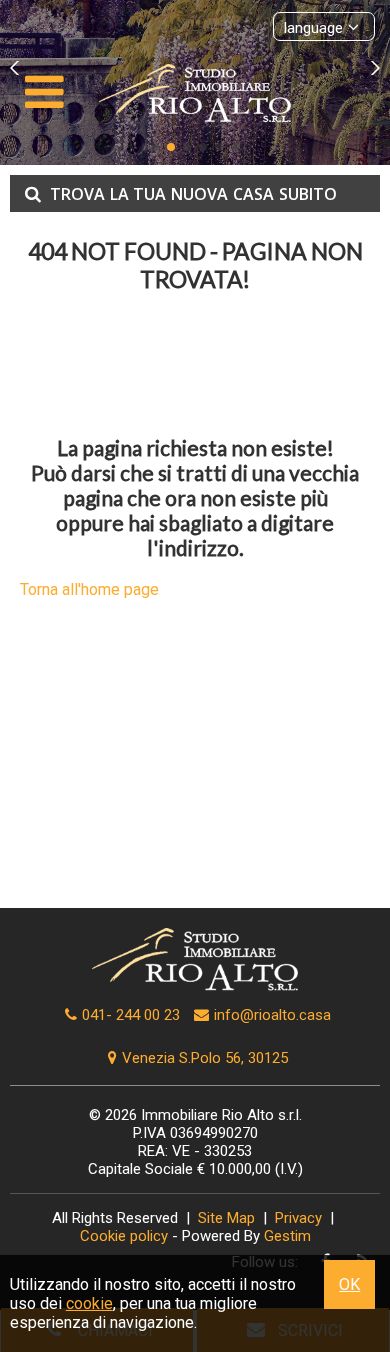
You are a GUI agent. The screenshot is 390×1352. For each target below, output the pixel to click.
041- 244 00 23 (131, 1015)
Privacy (298, 1218)
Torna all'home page (89, 589)
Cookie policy (124, 1236)
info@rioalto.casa (272, 1015)
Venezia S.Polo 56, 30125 (205, 1058)
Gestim (287, 1236)
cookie (89, 1303)
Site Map (226, 1218)
